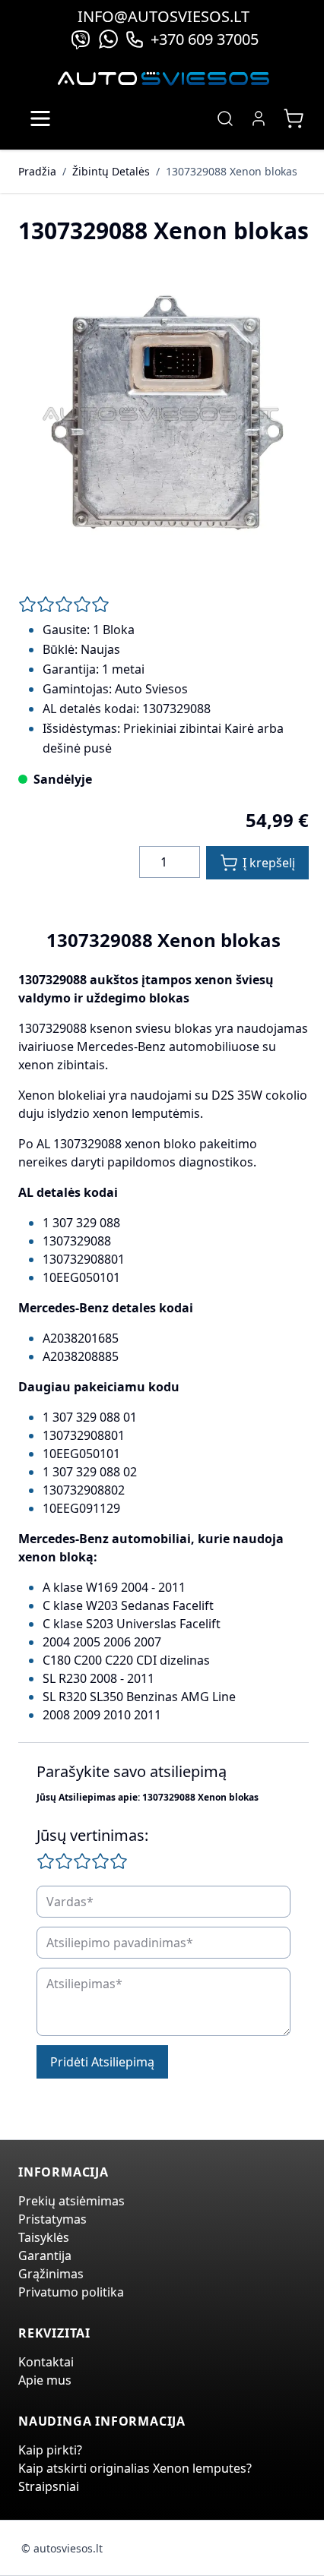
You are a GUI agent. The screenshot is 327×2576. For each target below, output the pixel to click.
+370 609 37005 (205, 39)
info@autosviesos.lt (163, 16)
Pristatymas (52, 2219)
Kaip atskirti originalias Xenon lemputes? (135, 2468)
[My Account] (259, 118)
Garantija (45, 2256)
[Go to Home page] (163, 79)
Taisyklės (44, 2237)
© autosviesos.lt (62, 2548)
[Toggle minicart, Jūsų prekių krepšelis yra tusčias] (294, 118)
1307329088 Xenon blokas (232, 171)
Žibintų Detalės (111, 171)
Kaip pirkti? (50, 2450)
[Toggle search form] (225, 118)
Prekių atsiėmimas (71, 2201)
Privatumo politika (71, 2292)
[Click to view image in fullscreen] (163, 414)
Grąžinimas (51, 2274)
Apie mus (45, 2380)
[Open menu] (40, 118)
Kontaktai (46, 2362)
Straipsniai (49, 2486)
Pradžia (37, 171)
